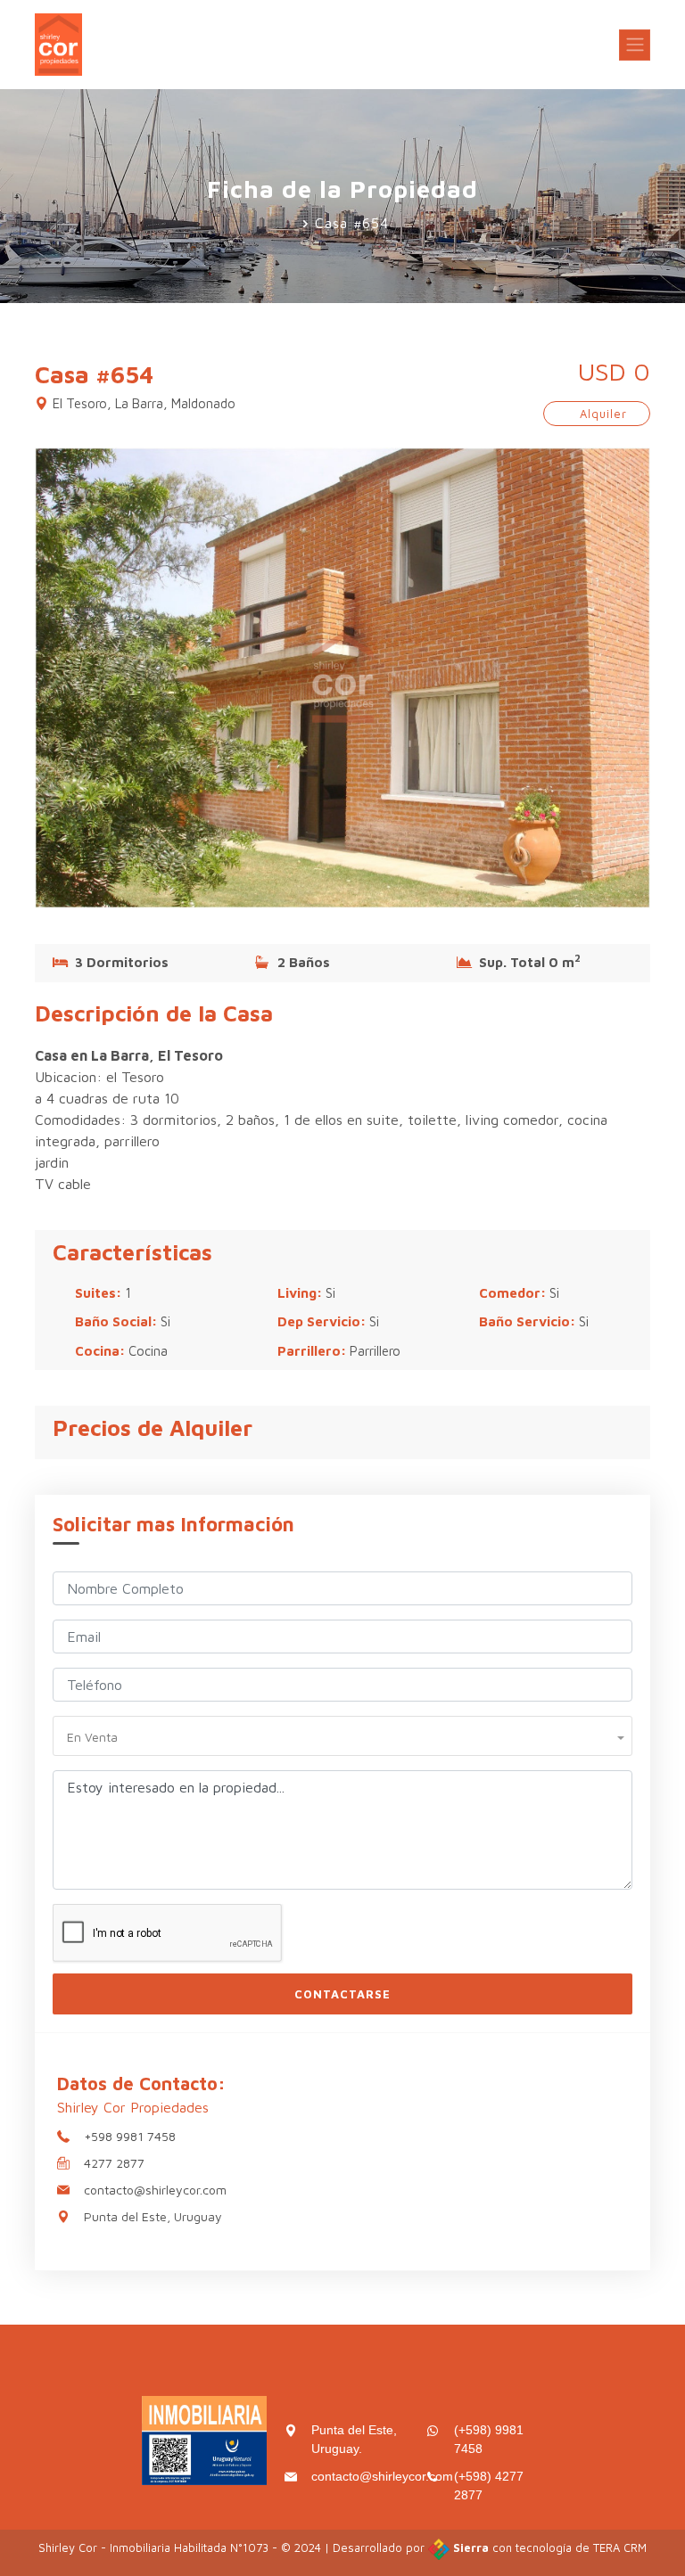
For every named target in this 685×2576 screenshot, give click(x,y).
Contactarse (342, 1994)
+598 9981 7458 (130, 2136)
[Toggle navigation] (635, 45)
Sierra (471, 2547)
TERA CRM (620, 2547)
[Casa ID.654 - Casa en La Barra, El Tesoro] (342, 676)
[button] (342, 1735)
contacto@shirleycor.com (155, 2190)
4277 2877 (114, 2163)
